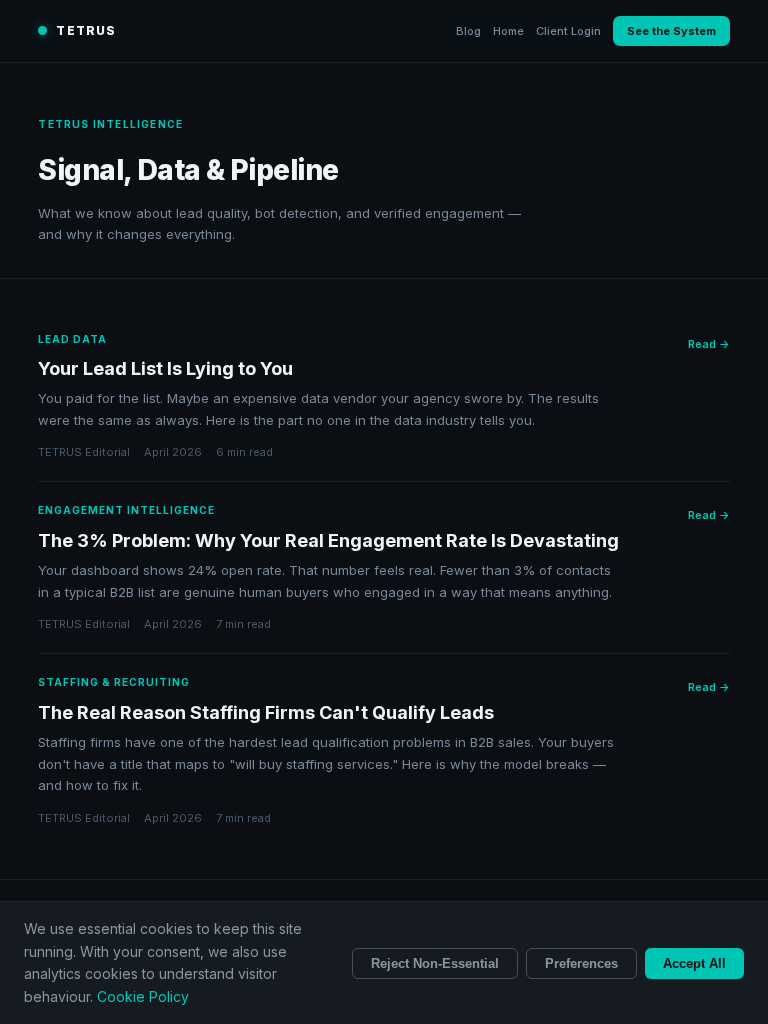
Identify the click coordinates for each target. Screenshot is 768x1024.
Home (508, 31)
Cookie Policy (143, 996)
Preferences (581, 963)
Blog (468, 31)
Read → (709, 344)
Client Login (568, 31)
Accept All (694, 963)
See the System (671, 31)
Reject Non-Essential (435, 963)
